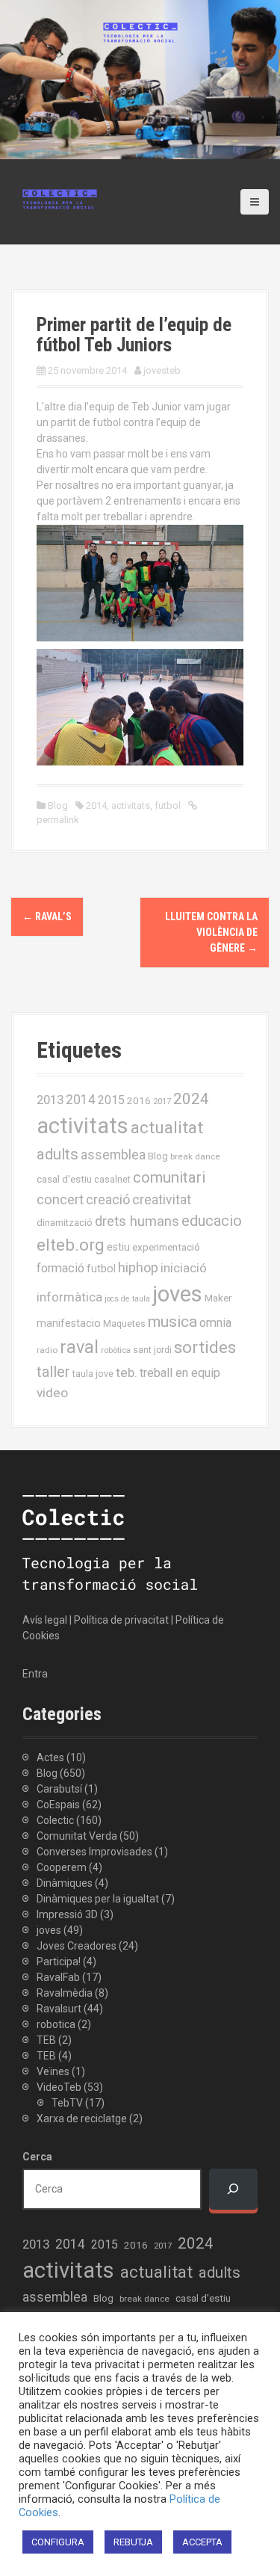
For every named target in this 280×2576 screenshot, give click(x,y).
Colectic (55, 1820)
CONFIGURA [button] (58, 2542)
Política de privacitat (121, 1620)
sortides (205, 1347)
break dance (195, 1156)
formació (60, 1268)
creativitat (162, 1200)
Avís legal (45, 1620)
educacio (212, 1221)
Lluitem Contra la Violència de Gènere (211, 932)
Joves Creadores (77, 1946)
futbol (168, 805)
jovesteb (162, 370)
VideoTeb (59, 2087)
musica (172, 1322)
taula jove (93, 1374)
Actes (50, 1757)
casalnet (112, 1179)
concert (60, 1199)
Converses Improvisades (94, 1852)
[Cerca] (233, 2189)
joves (177, 1294)
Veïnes (53, 2071)
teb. (127, 1372)
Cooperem (62, 1867)
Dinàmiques (65, 1883)
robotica (56, 2024)
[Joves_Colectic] (60, 198)
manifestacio (69, 1323)
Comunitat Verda (77, 1836)
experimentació (166, 1247)
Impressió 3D (67, 1914)
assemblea (113, 1155)
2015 (111, 1100)
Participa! (59, 1962)
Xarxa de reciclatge (82, 2119)
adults (57, 1154)
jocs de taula (127, 1299)
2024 (191, 1099)
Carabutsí (59, 1789)
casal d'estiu (64, 1179)
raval (79, 1347)
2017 (162, 1101)
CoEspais (58, 1805)
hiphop (138, 1267)
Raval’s (47, 916)
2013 (50, 1100)
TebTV (67, 2103)
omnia (215, 1323)
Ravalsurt (59, 2009)
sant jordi (152, 1350)
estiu (118, 1247)
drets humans (137, 1221)
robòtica (116, 1350)
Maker (218, 1298)
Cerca (37, 2157)
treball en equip (180, 1373)
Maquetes (124, 1324)
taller (53, 1372)
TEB (46, 2040)
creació (108, 1199)
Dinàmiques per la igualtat (98, 1899)
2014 (96, 805)
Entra (35, 1674)
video (52, 1393)
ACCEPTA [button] (202, 2542)
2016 (139, 1100)
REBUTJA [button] (133, 2542)
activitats (131, 805)
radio (47, 1350)
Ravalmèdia (65, 1993)
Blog (58, 805)
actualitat (167, 1128)
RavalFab (58, 1977)
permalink (58, 820)
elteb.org (71, 1245)
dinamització (65, 1223)
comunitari (169, 1177)
